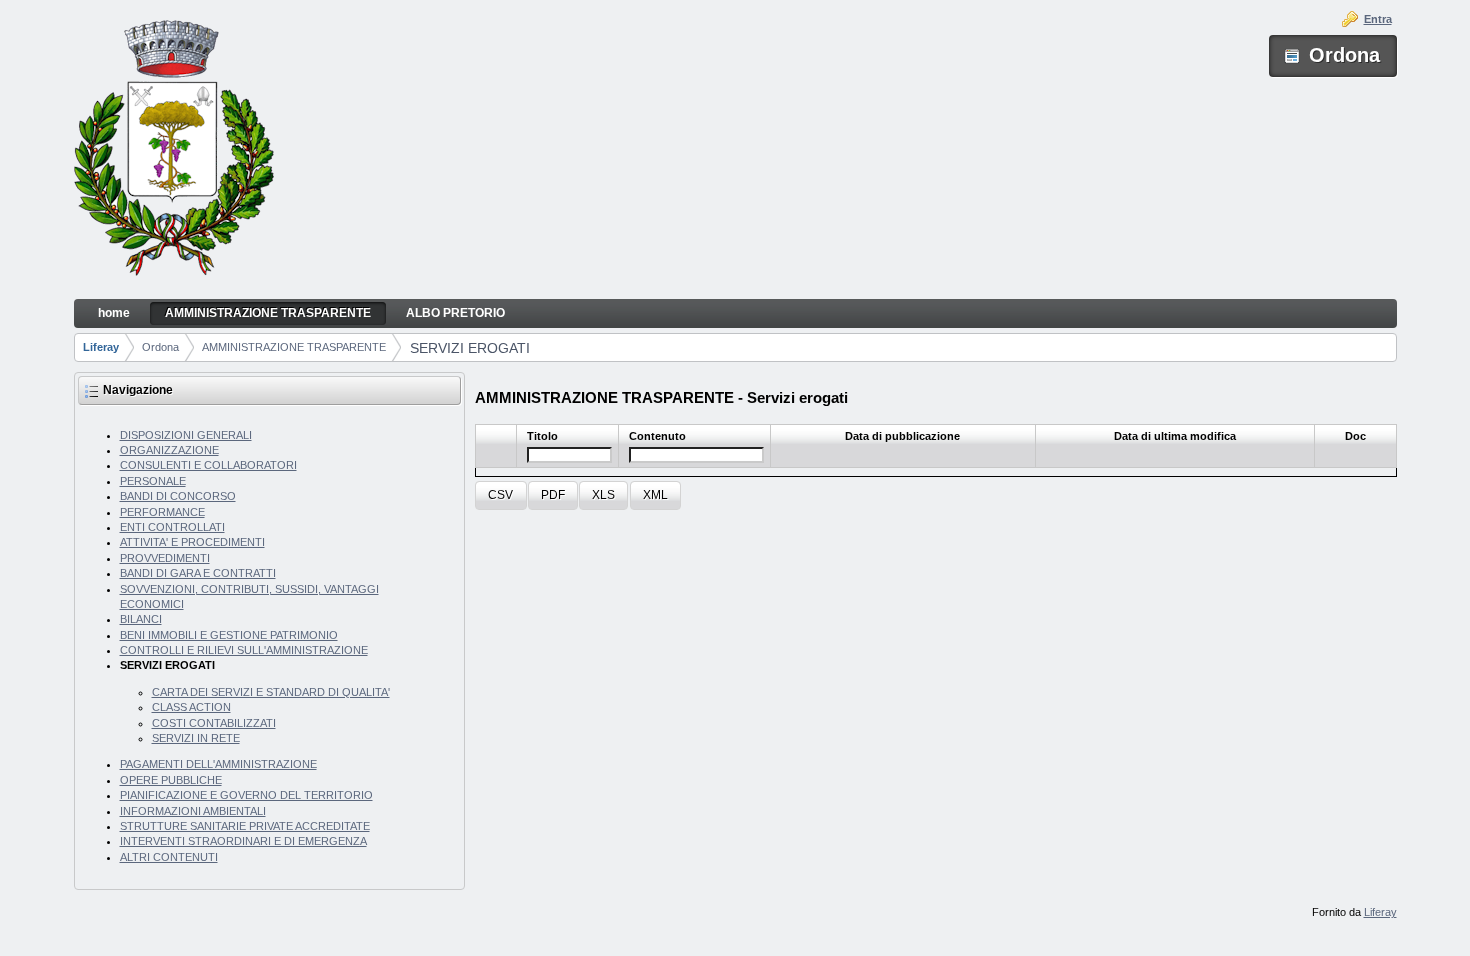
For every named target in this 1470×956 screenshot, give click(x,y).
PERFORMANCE (162, 512)
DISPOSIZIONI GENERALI (186, 435)
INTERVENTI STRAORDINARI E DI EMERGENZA (243, 841)
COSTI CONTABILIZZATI (214, 723)
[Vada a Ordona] (174, 150)
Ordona (160, 347)
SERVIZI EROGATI (470, 348)
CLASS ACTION (191, 707)
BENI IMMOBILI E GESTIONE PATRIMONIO (229, 635)
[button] (500, 495)
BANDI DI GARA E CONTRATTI (198, 573)
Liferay (101, 347)
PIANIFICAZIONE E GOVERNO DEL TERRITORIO (246, 795)
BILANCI (141, 619)
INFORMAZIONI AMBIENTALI (193, 811)
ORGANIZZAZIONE (169, 450)
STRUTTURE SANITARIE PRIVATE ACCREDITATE (245, 826)
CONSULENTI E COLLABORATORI (208, 465)
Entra (1378, 19)
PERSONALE (153, 481)
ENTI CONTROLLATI (172, 527)
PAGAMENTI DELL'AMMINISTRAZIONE (218, 764)
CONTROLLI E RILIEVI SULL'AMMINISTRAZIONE (244, 650)
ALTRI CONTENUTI (169, 857)
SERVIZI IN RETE (196, 738)
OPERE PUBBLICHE (171, 780)
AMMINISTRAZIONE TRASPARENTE (294, 347)
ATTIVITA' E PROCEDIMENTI (192, 542)
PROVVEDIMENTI (165, 558)
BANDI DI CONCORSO (178, 496)
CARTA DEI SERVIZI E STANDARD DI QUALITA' (271, 692)
